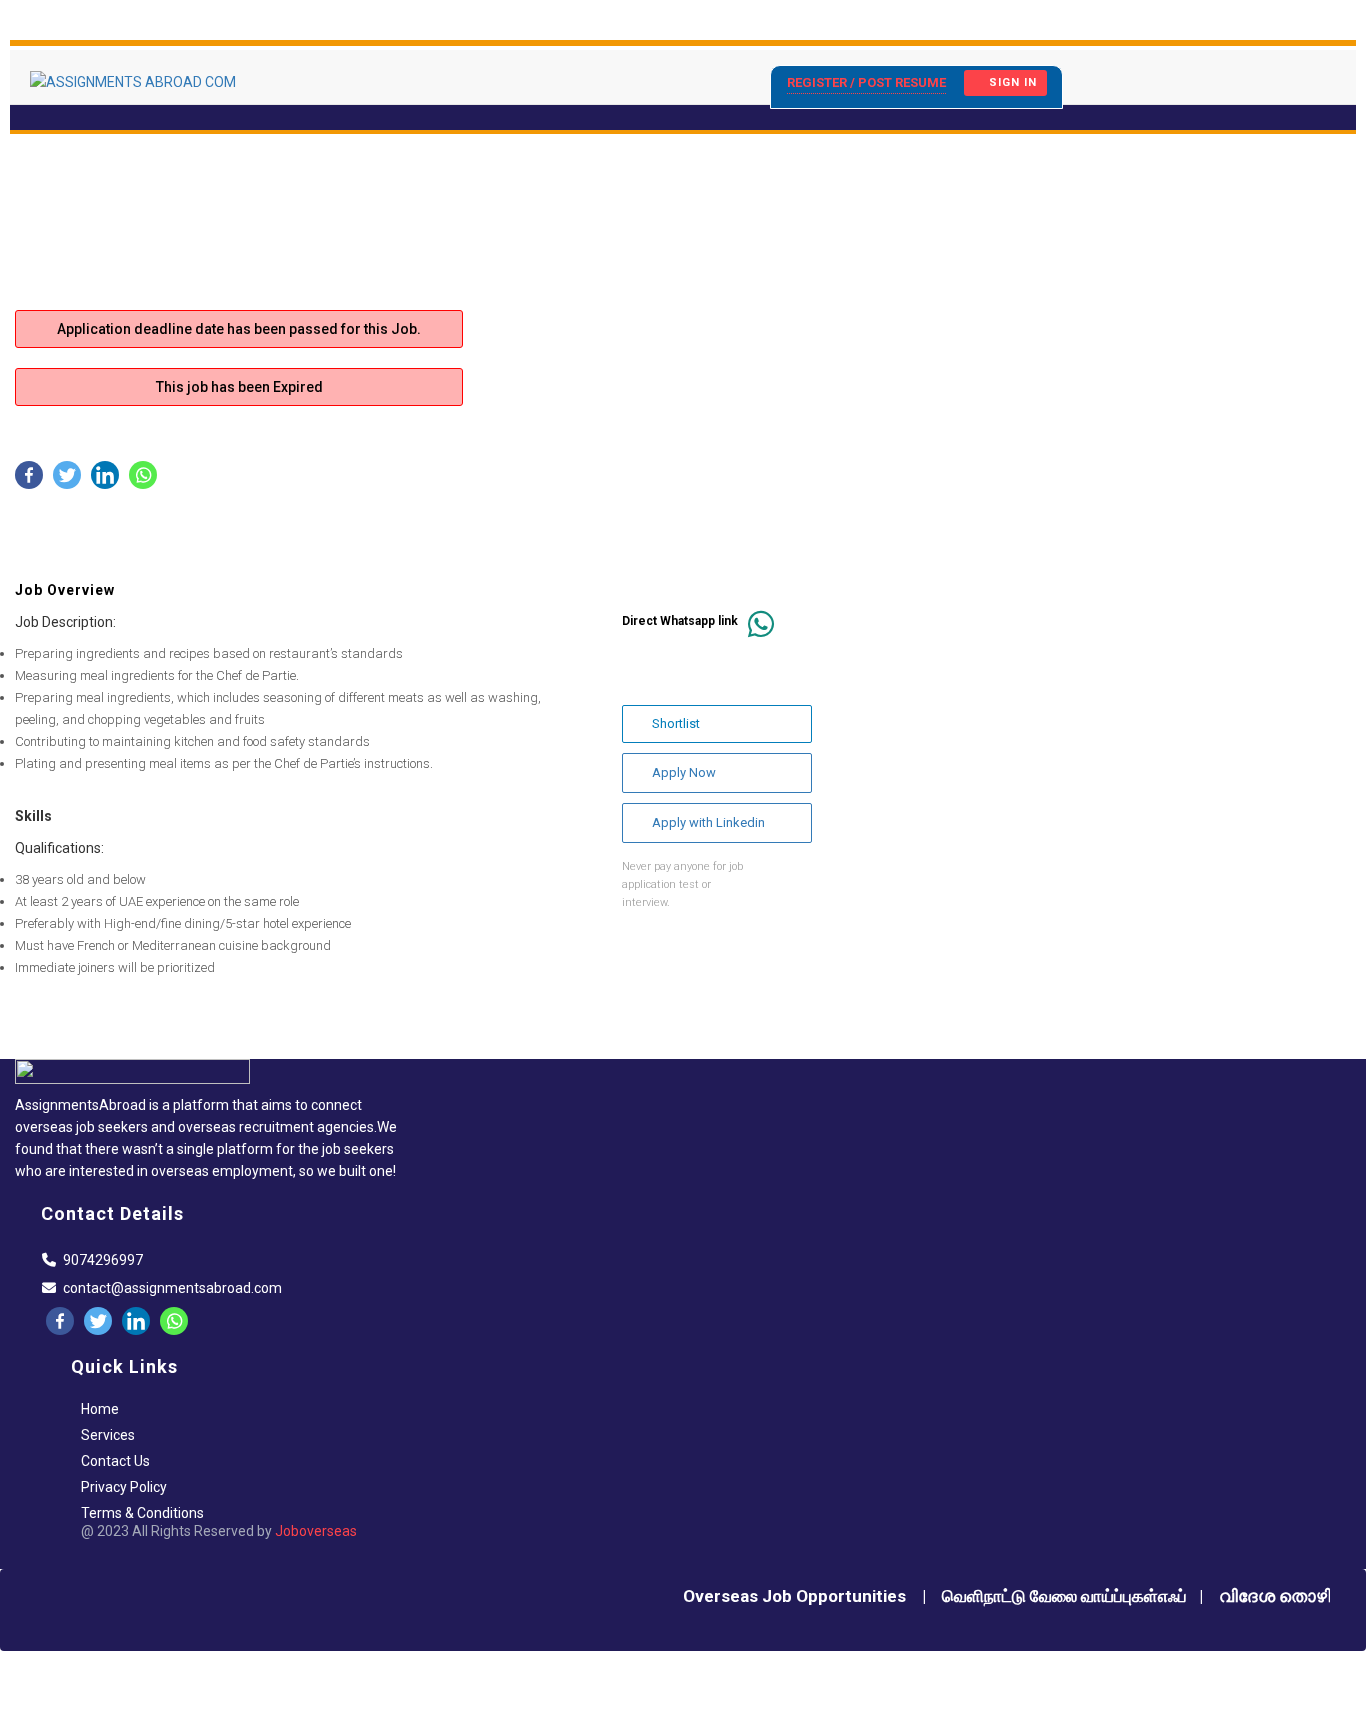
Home (100, 1409)
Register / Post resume (866, 82)
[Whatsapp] (143, 475)
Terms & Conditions (142, 1513)
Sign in (1013, 82)
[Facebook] (29, 475)
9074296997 (103, 1260)
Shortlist (676, 723)
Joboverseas (316, 1531)
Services (108, 1435)
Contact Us (115, 1461)
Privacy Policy (124, 1487)
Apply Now (684, 772)
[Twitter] (67, 475)
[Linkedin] (105, 475)
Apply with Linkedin (708, 822)
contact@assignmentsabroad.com (172, 1288)
